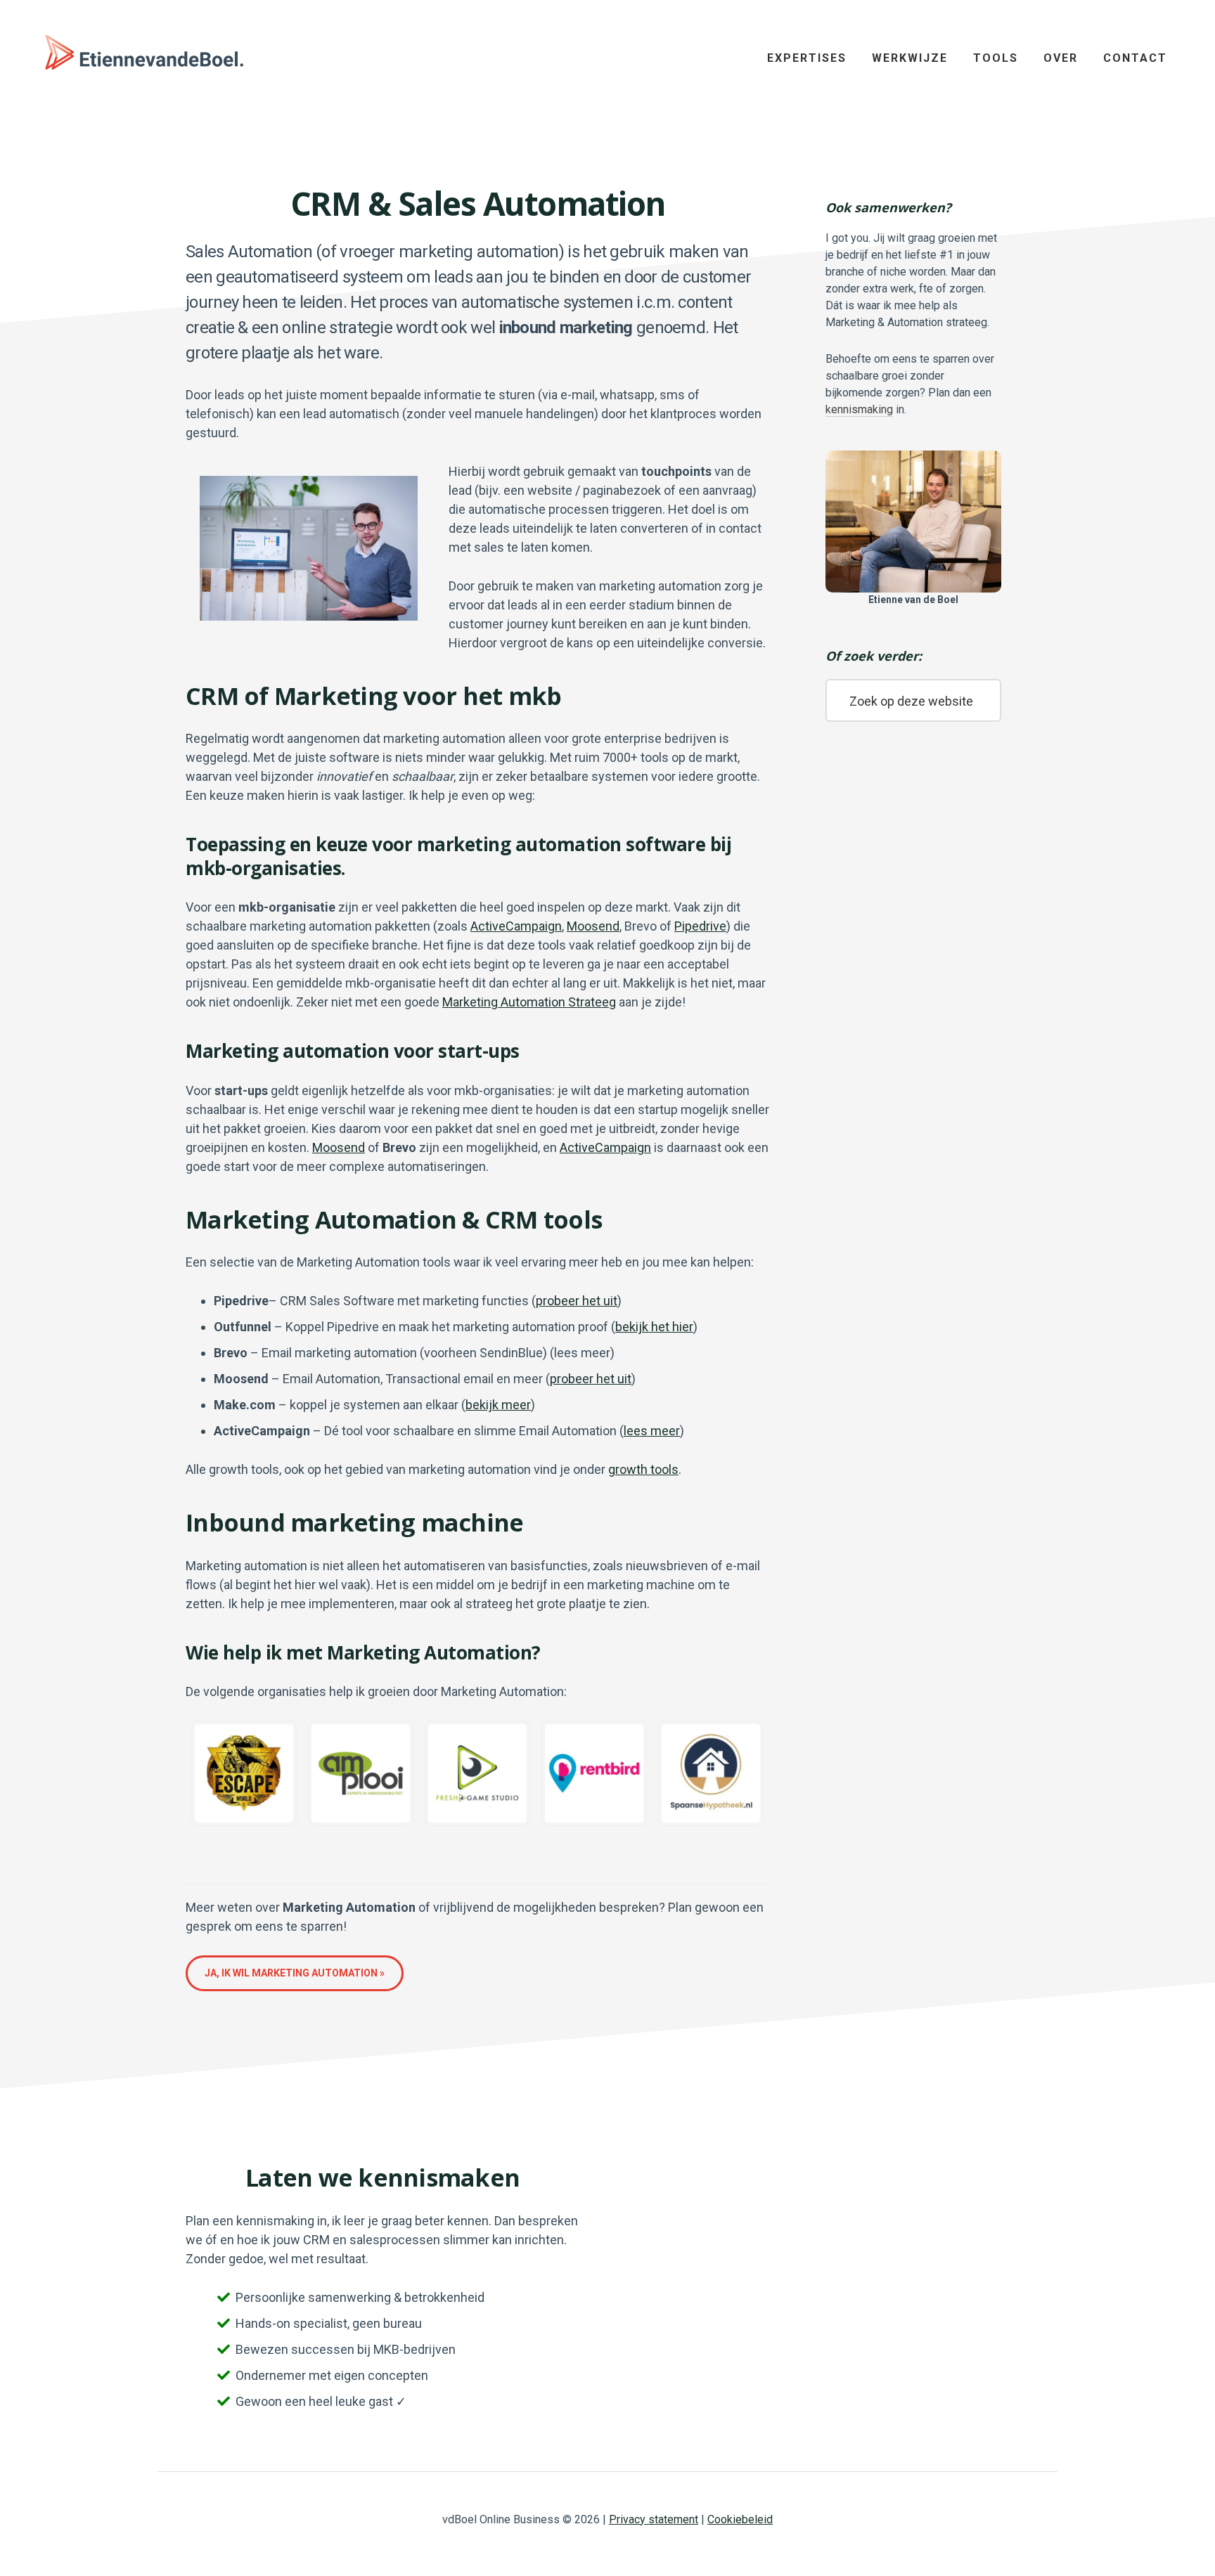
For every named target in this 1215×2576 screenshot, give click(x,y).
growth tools (643, 1469)
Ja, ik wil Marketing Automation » (295, 1973)
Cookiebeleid (740, 2519)
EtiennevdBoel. (141, 56)
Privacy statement (654, 2519)
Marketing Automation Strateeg (529, 1002)
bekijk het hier (654, 1327)
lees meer (652, 1431)
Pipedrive (700, 926)
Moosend (593, 926)
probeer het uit (577, 1301)
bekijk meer (498, 1405)
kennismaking (859, 409)
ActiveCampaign (516, 926)
